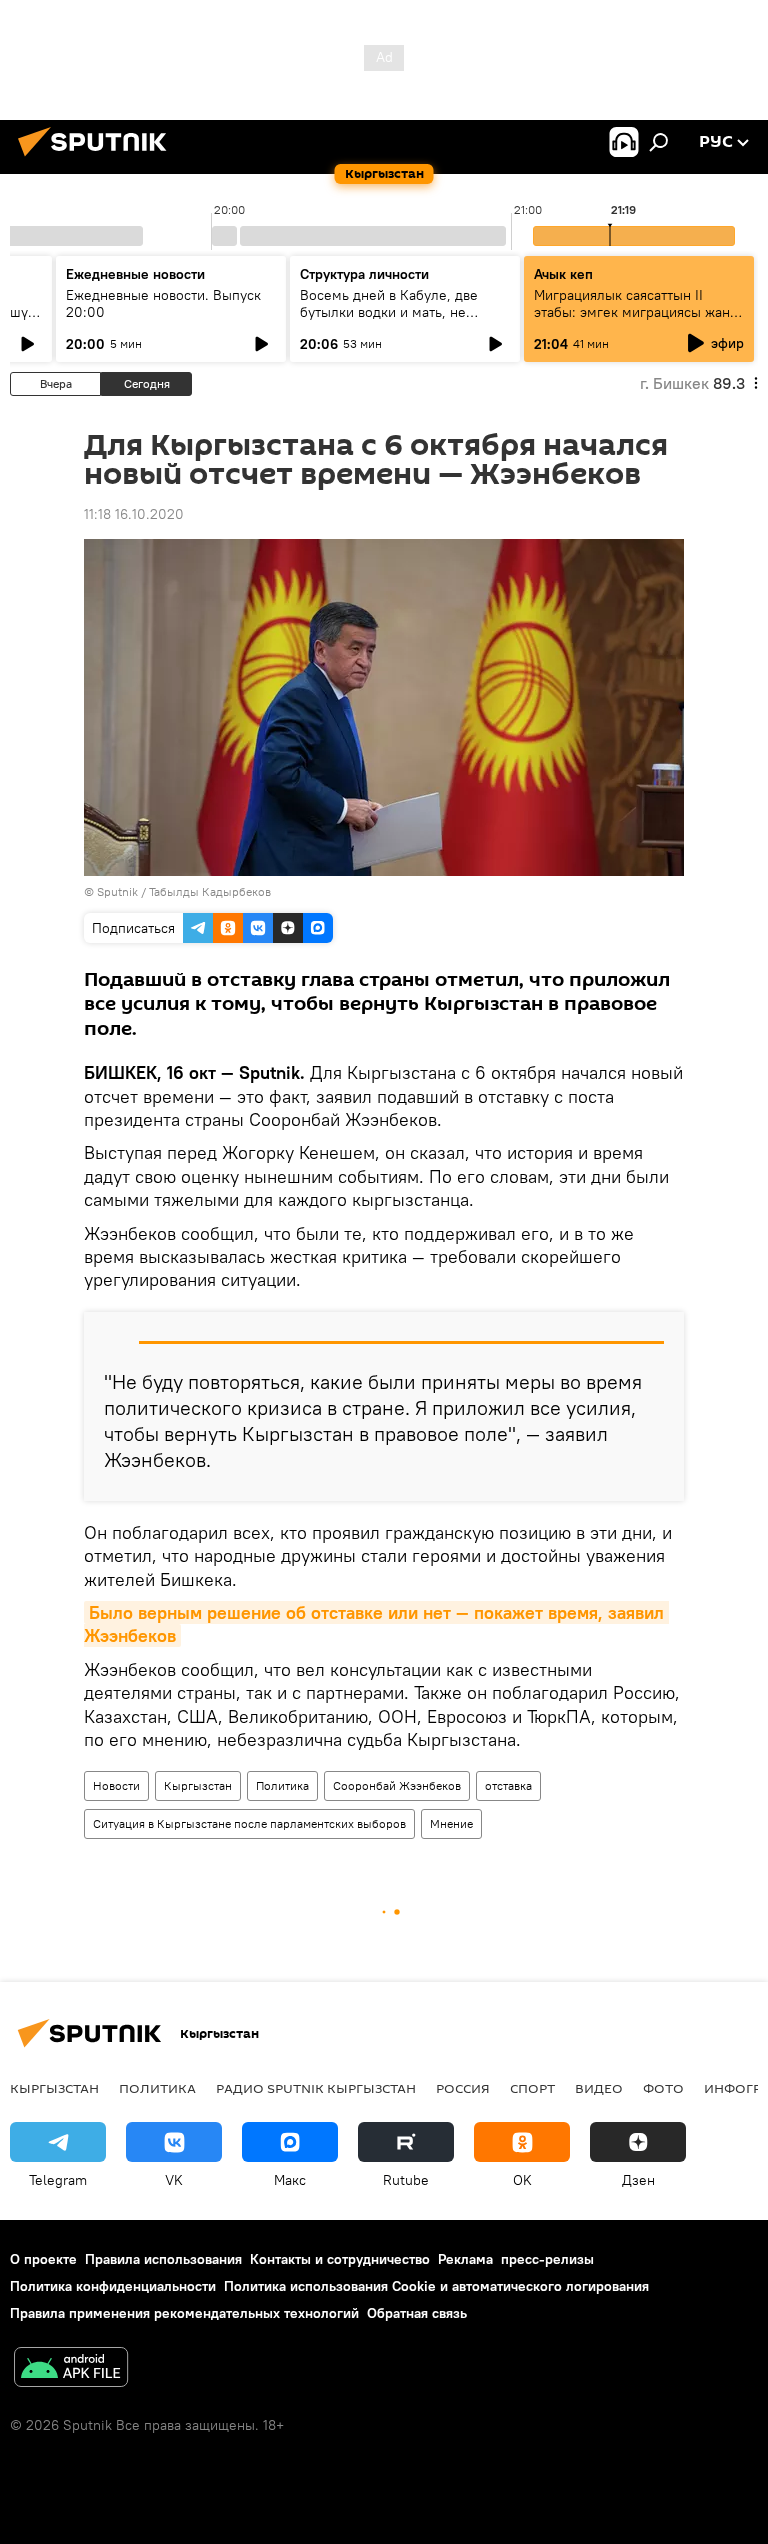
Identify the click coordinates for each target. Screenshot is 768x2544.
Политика (282, 1785)
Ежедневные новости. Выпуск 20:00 (163, 303)
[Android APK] (71, 2369)
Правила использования (163, 2259)
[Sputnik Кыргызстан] (98, 159)
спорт (532, 2088)
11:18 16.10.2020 (134, 514)
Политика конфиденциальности (113, 2286)
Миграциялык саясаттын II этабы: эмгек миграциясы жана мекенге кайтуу (635, 312)
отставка (508, 1785)
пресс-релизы (547, 2259)
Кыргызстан (198, 1785)
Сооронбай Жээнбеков (397, 1785)
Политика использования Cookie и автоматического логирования (436, 2286)
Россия (463, 2088)
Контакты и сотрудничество (340, 2259)
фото (663, 2088)
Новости (116, 1785)
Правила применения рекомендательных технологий (184, 2313)
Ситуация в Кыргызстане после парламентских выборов (249, 1823)
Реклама (465, 2259)
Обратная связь (417, 2313)
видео (599, 2088)
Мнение (451, 1823)
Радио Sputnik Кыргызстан (316, 2088)
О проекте (43, 2259)
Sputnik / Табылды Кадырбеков (184, 891)
